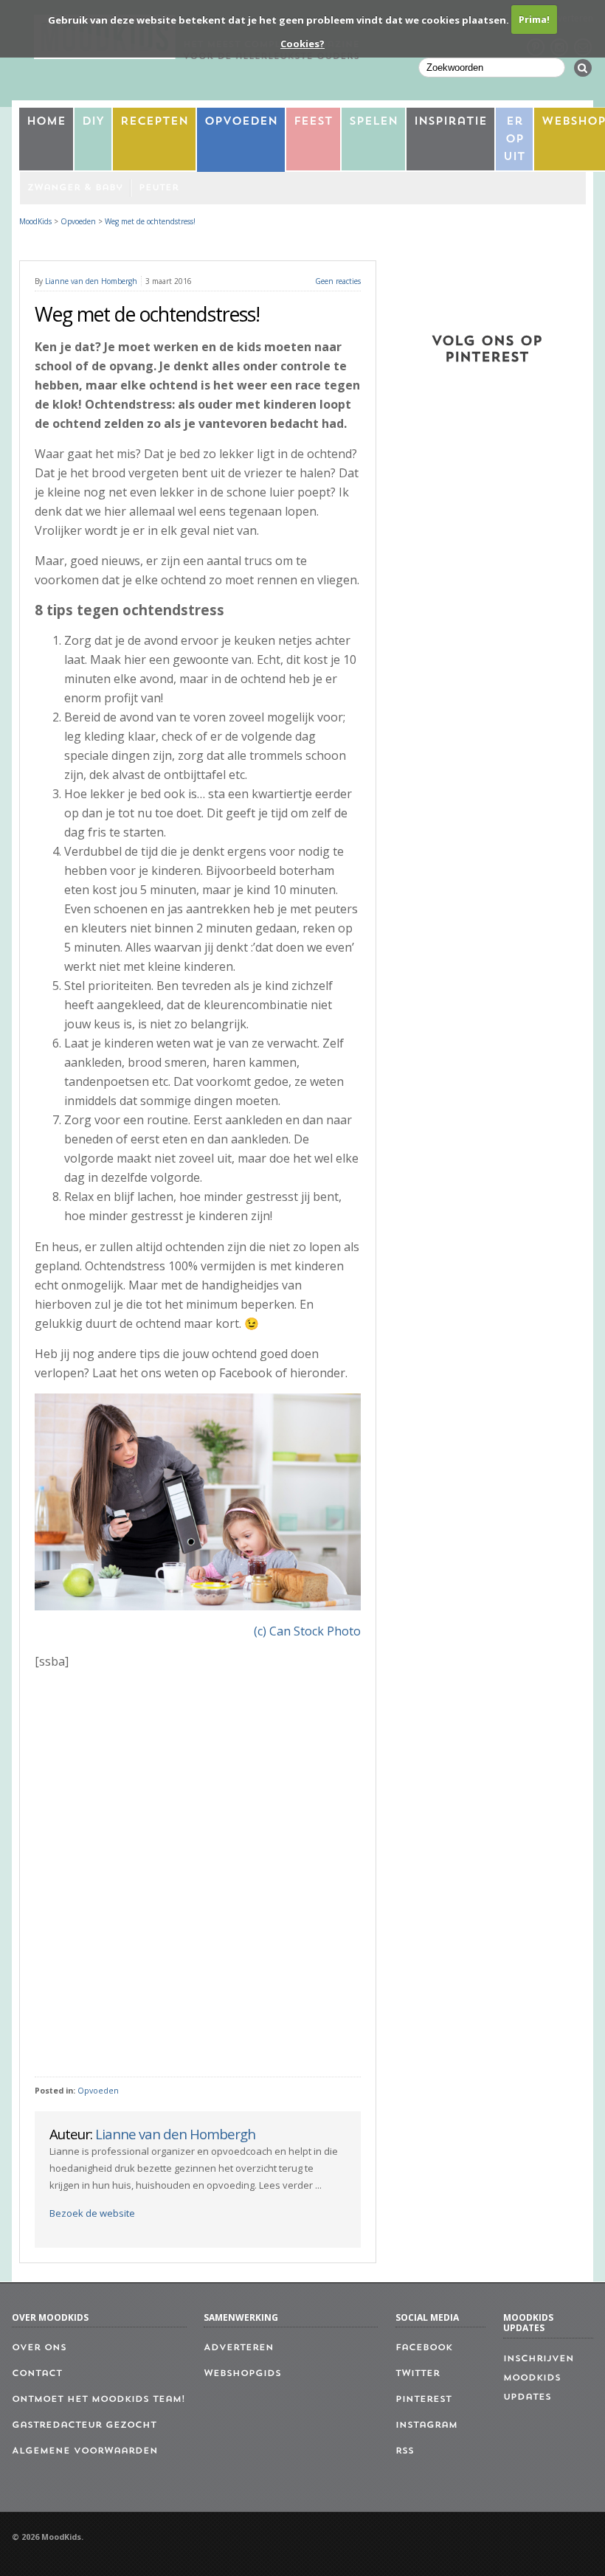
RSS (405, 2451)
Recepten (154, 122)
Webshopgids (242, 2374)
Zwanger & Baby (75, 188)
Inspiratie (450, 122)
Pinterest (423, 2400)
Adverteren (239, 2348)
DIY (93, 122)
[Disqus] (197, 1874)
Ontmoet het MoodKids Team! (98, 2400)
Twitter (418, 2374)
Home (46, 122)
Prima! (534, 19)
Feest (313, 122)
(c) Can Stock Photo (307, 1631)
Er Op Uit (514, 140)
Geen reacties (338, 281)
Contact (37, 2374)
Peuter (159, 188)
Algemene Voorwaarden (85, 2451)
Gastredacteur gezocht (84, 2426)
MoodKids (35, 221)
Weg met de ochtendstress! (150, 221)
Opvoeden (241, 122)
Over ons (39, 2348)
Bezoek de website (92, 2213)
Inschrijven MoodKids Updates (539, 2378)
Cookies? (302, 44)
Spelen (373, 122)
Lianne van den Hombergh (91, 281)
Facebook (424, 2348)
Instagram (426, 2426)
